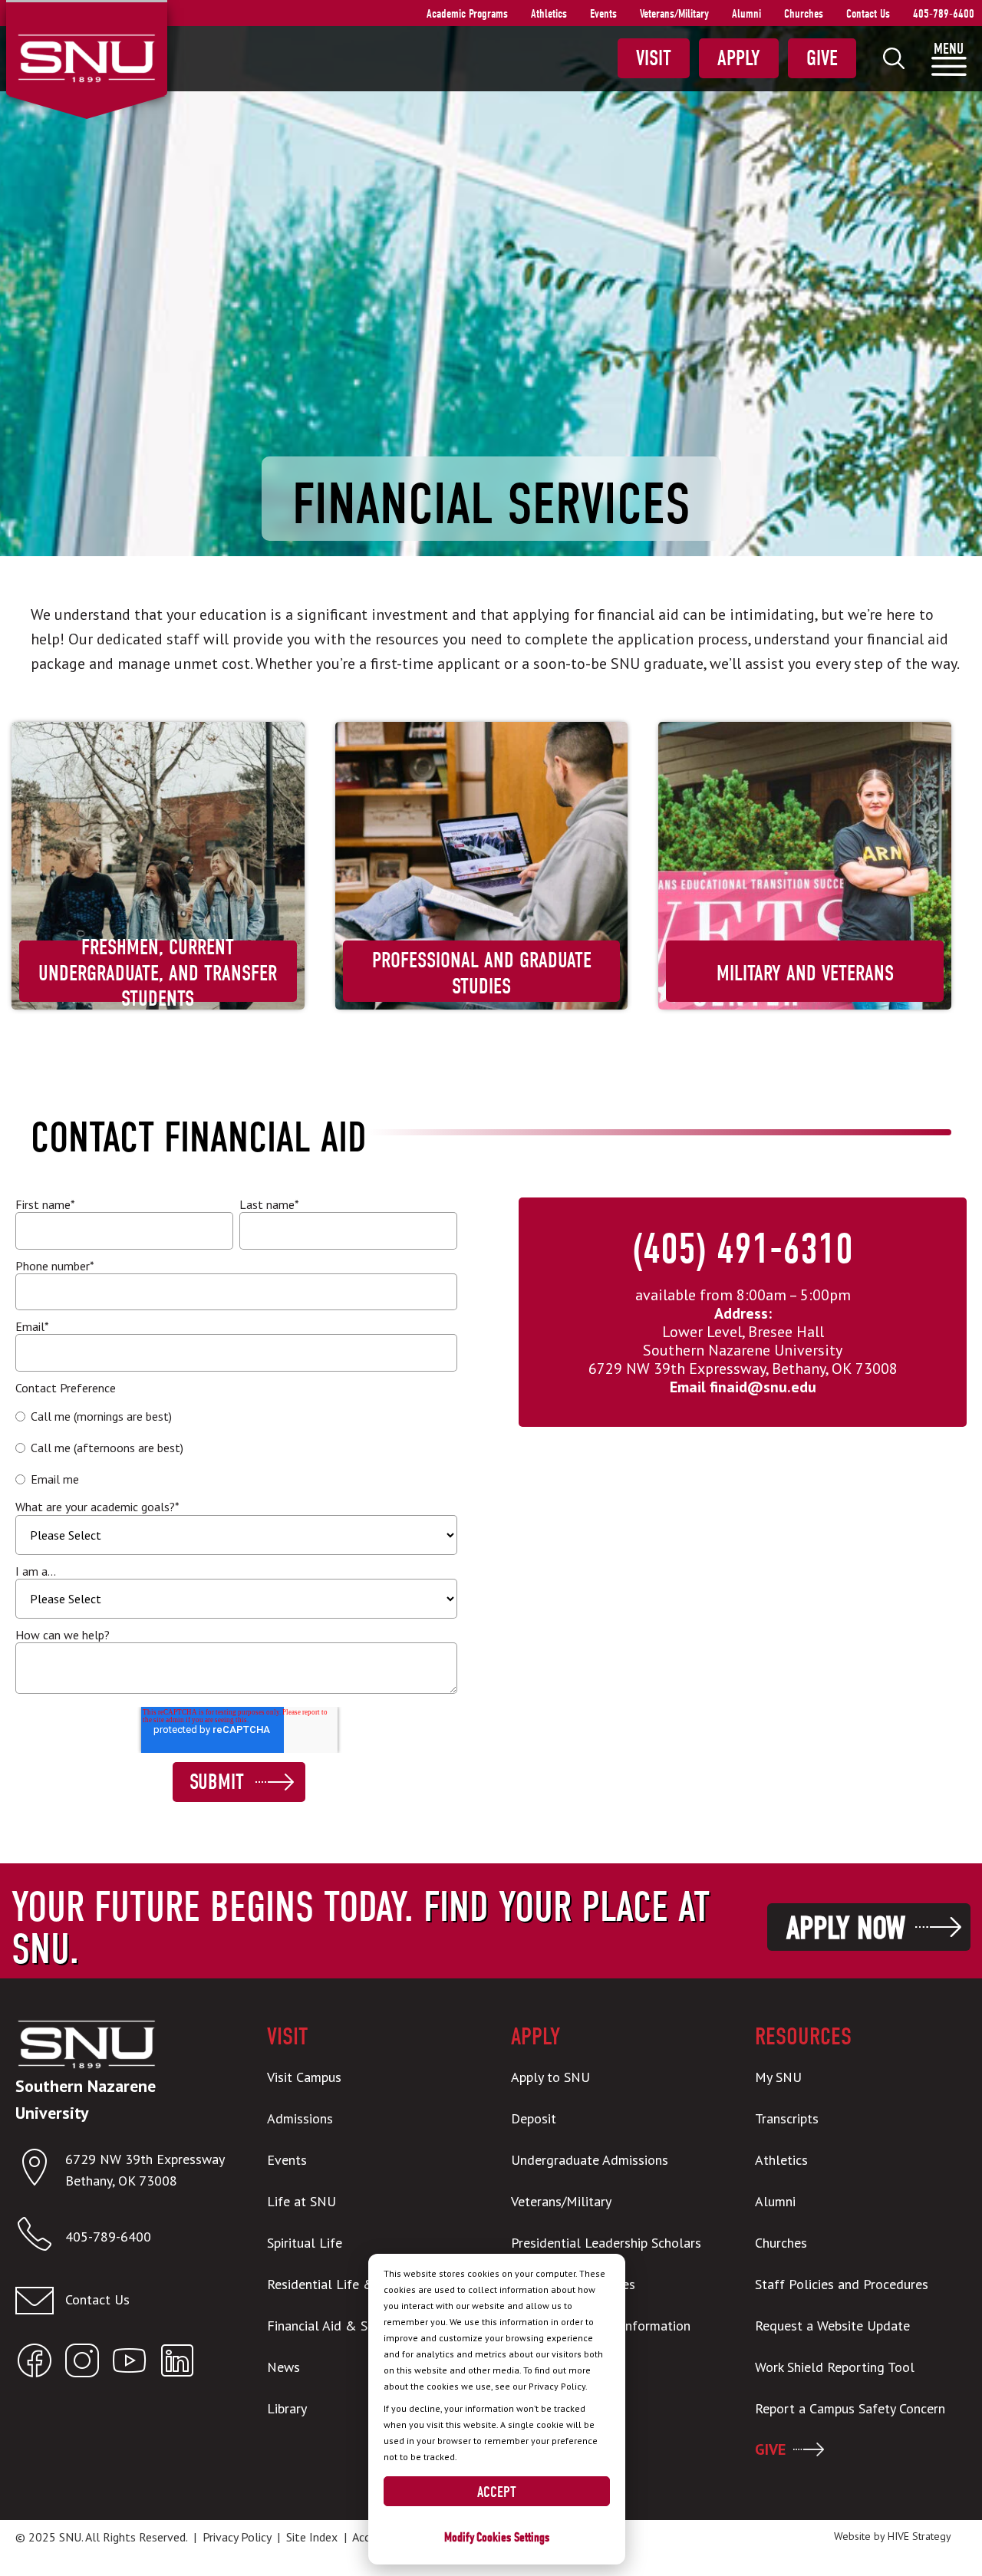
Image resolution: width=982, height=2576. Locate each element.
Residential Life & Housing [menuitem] (347, 2284)
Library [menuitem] (287, 2408)
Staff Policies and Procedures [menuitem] (842, 2284)
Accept (497, 2492)
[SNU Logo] (86, 57)
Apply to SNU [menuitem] (550, 2077)
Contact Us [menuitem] (868, 14)
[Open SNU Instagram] (82, 2364)
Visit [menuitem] (654, 58)
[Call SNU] (40, 2237)
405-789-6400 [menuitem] (944, 14)
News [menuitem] (283, 2367)
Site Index (312, 2537)
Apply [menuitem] (739, 58)
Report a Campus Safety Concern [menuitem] (850, 2408)
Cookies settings (513, 2537)
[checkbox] (236, 1448)
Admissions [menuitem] (300, 2118)
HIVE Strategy (919, 2536)
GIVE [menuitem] (770, 2449)
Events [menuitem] (603, 14)
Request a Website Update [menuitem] (832, 2326)
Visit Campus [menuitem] (304, 2077)
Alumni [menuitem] (746, 14)
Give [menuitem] (822, 58)
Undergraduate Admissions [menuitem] (590, 2160)
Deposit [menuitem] (534, 2118)
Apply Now (846, 1928)
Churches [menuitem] (804, 14)
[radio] (236, 1416)
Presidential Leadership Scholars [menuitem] (606, 2243)
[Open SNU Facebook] (35, 2364)
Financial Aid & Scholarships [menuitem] (350, 2326)
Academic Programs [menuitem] (467, 14)
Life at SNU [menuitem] (302, 2201)
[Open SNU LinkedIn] (177, 2364)
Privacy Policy (237, 2537)
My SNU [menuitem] (778, 2077)
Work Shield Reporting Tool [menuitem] (835, 2367)
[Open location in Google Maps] (40, 2171)
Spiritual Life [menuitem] (305, 2243)
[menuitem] (894, 58)
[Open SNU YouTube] (130, 2364)
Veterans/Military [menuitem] (674, 14)
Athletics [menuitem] (549, 14)
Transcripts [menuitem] (787, 2118)
